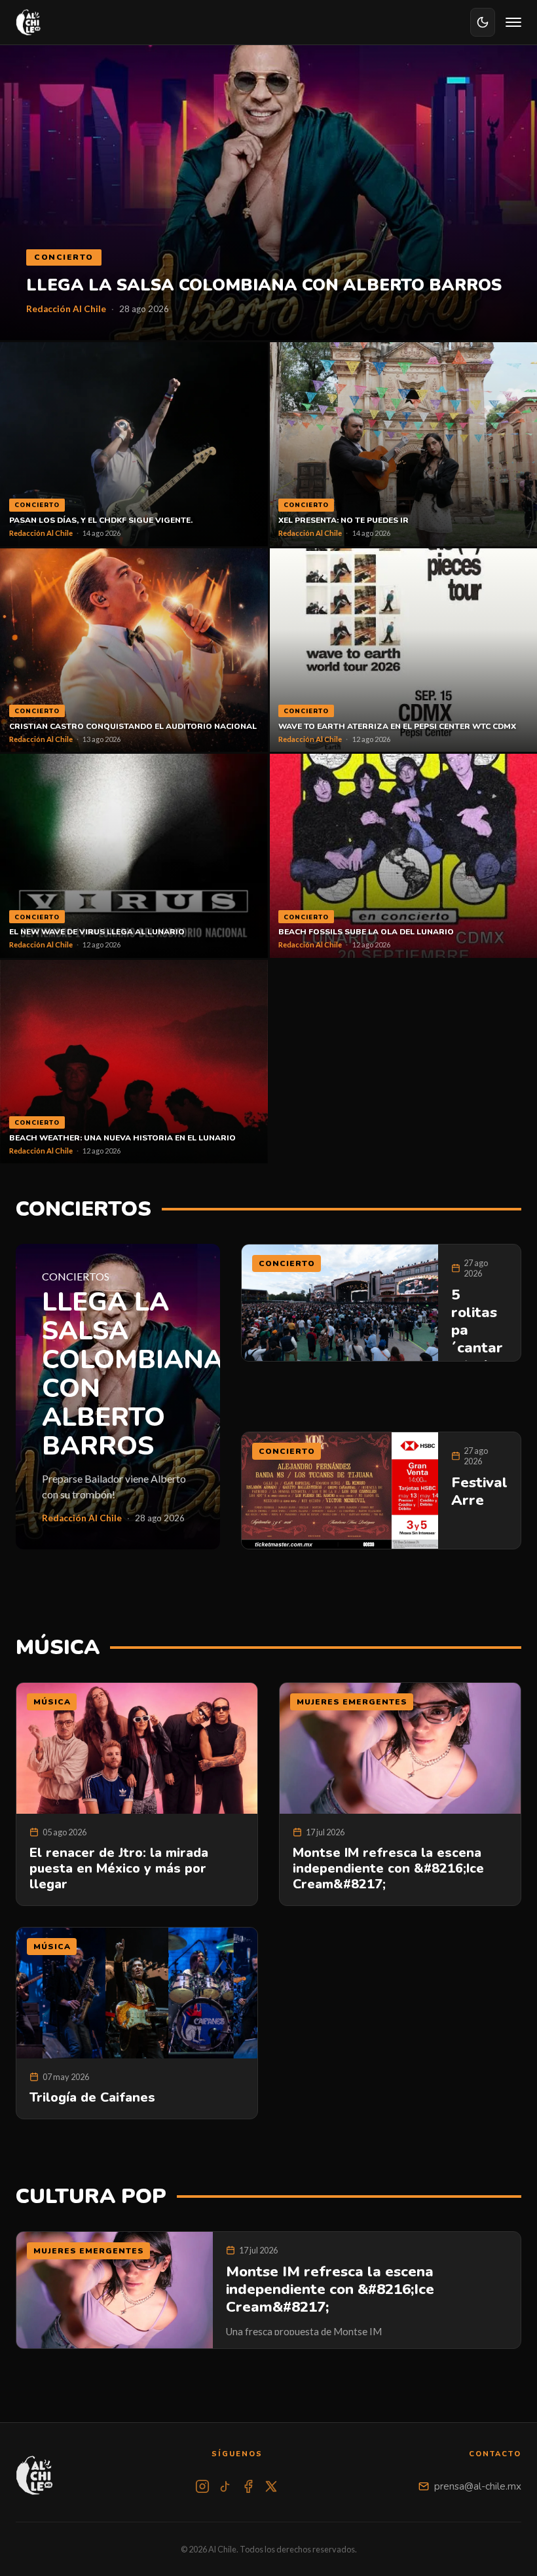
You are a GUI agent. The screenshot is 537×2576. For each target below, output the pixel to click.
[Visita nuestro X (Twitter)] (271, 2486)
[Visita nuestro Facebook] (248, 2486)
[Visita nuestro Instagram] (202, 2486)
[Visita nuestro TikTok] (225, 2486)
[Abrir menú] (513, 22)
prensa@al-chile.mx (478, 2486)
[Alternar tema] (483, 22)
